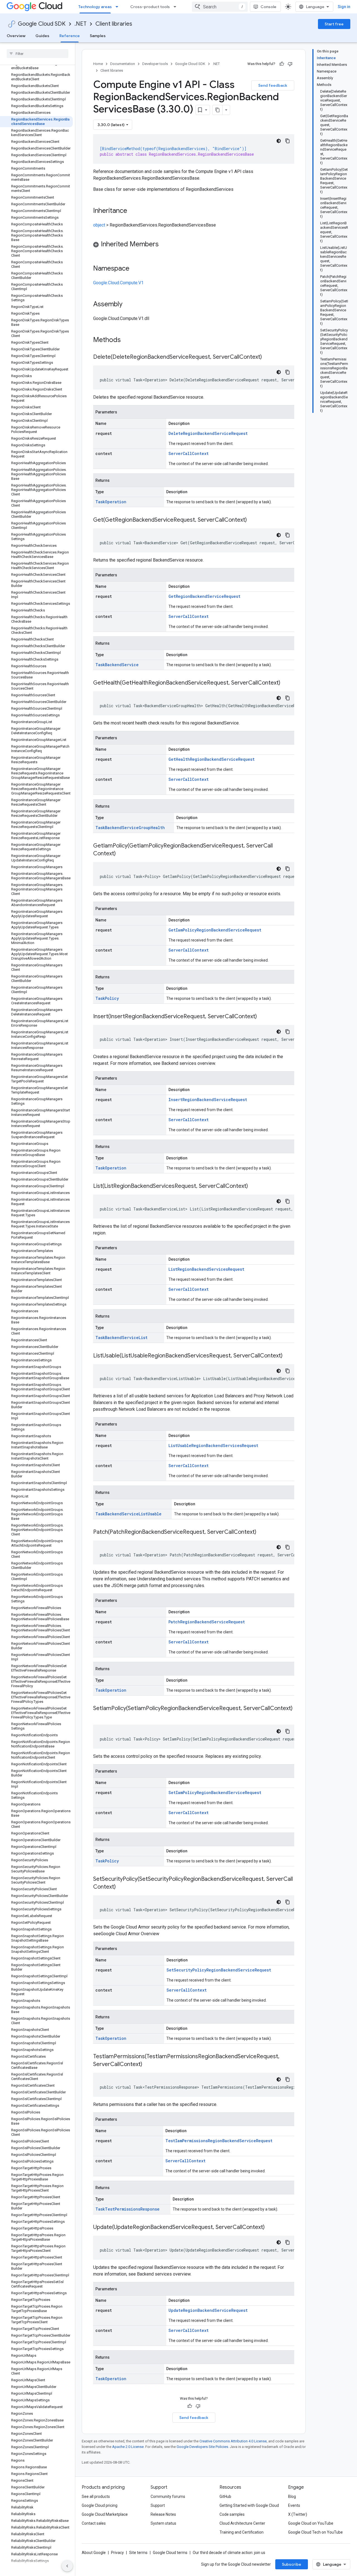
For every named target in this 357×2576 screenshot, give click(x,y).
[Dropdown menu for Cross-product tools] (177, 7)
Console (268, 7)
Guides (42, 36)
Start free (334, 24)
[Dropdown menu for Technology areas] (119, 7)
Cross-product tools (150, 7)
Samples (98, 36)
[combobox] (220, 7)
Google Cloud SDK (42, 24)
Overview (16, 36)
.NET (80, 24)
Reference (70, 36)
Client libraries (114, 24)
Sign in (344, 7)
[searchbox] (38, 54)
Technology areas (95, 7)
